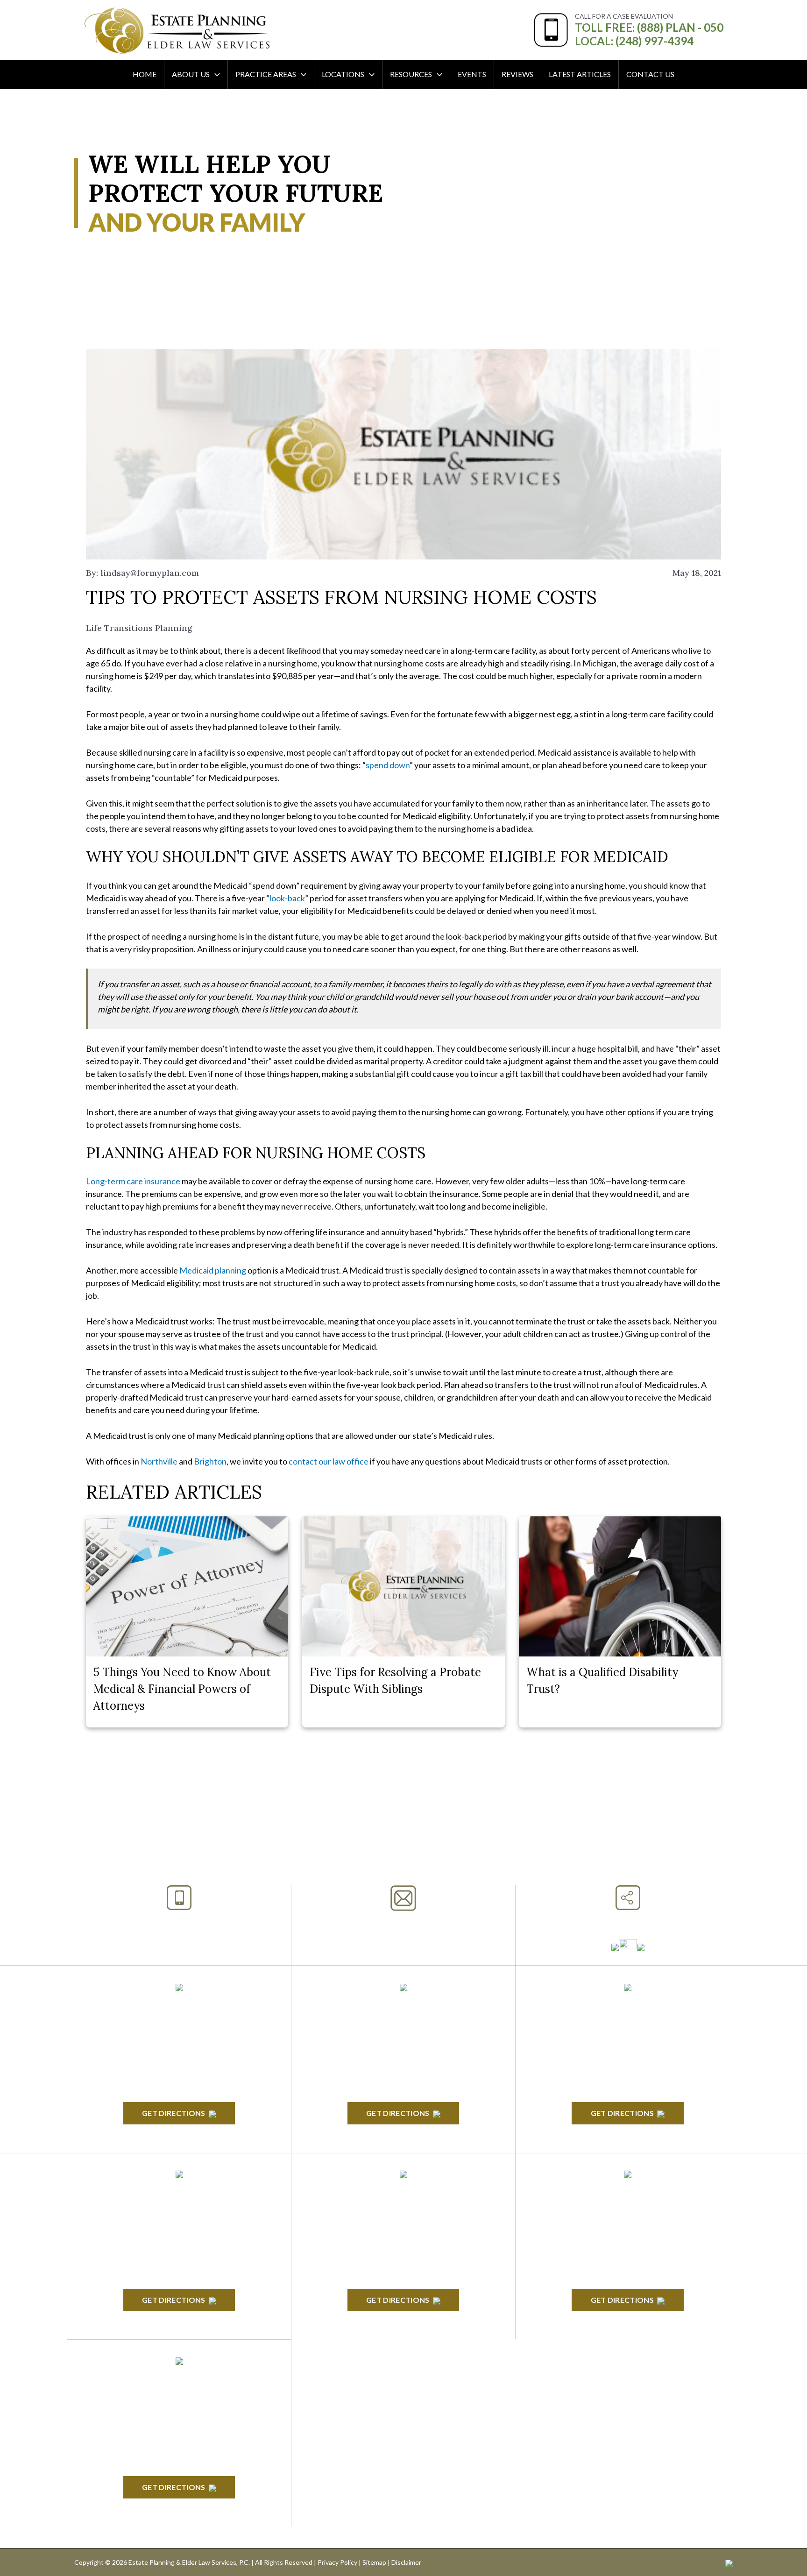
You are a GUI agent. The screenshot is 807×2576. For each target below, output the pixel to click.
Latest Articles (580, 74)
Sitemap (374, 2562)
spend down (388, 765)
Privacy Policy (337, 2562)
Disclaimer (406, 2562)
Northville (159, 1461)
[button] (215, 74)
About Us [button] (191, 74)
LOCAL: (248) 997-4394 (634, 41)
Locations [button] (343, 74)
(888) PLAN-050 (167, 1922)
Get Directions (173, 2113)
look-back (287, 898)
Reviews (517, 74)
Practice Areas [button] (266, 74)
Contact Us (650, 74)
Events (472, 74)
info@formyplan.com (403, 1923)
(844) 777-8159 (179, 1945)
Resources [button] (411, 74)
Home (145, 74)
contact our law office (329, 1461)
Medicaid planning (213, 1270)
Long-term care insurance (133, 1181)
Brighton (210, 1461)
